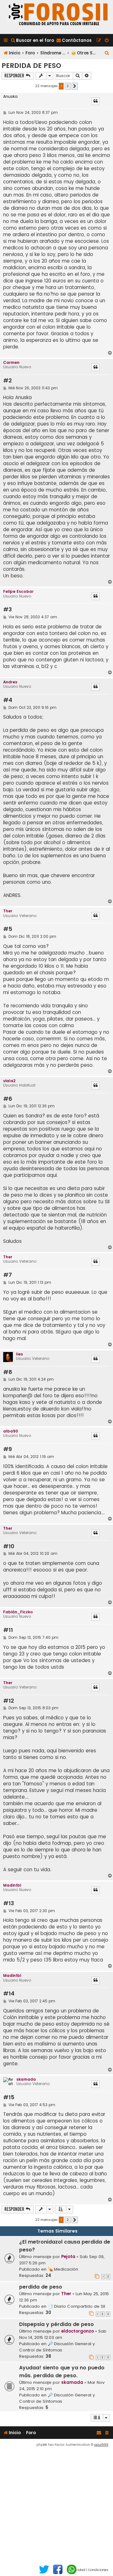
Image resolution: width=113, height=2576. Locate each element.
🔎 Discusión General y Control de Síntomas (57, 2347)
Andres (10, 682)
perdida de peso (41, 2287)
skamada (26, 2079)
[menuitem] (32, 40)
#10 (9, 1547)
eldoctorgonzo (78, 2331)
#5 (8, 929)
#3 (8, 610)
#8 (8, 1372)
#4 (8, 700)
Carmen (11, 362)
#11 (8, 1630)
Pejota (68, 2257)
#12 (9, 1701)
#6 (8, 1099)
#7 (8, 1275)
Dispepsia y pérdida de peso (56, 2324)
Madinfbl (12, 1885)
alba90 (11, 1431)
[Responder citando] (95, 101)
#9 (8, 1449)
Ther (8, 911)
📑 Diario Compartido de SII (76, 2306)
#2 (8, 381)
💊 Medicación (63, 2269)
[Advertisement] (56, 2507)
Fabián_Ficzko (18, 1612)
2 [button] (68, 86)
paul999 (101, 2445)
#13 (9, 1903)
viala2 (9, 1081)
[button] (75, 86)
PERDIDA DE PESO (31, 66)
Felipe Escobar (18, 591)
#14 (9, 1994)
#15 (9, 2098)
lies (19, 1354)
